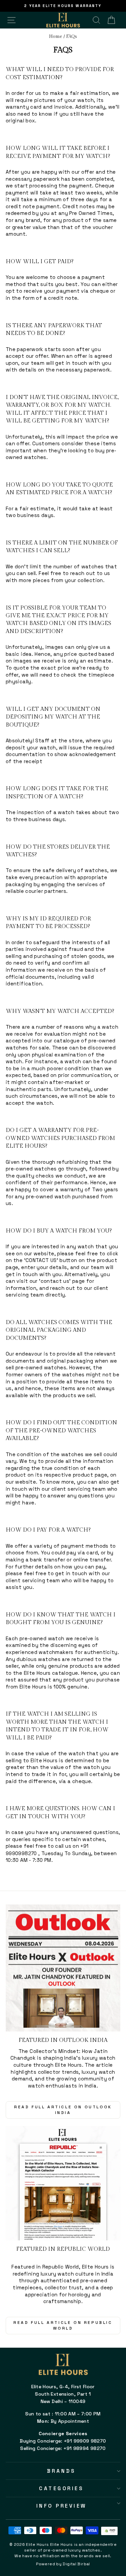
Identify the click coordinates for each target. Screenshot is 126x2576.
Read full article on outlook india (63, 2110)
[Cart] (111, 20)
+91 (84, 1846)
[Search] (96, 20)
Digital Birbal (76, 2564)
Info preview (61, 2506)
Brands (61, 2471)
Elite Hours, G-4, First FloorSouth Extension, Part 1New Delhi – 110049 (63, 2394)
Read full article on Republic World (63, 2325)
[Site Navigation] (11, 20)
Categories (61, 2488)
